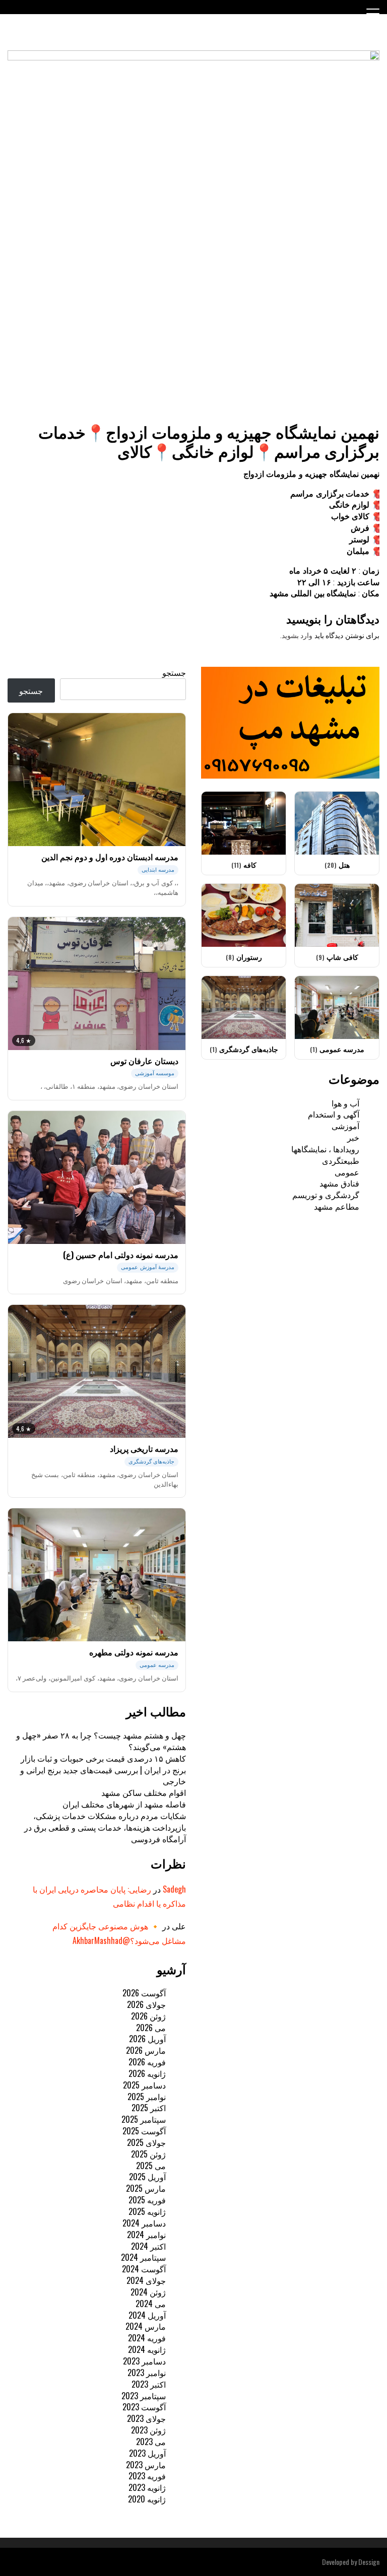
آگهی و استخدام (334, 1114)
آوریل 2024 (147, 2315)
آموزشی (345, 1126)
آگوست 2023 (144, 2407)
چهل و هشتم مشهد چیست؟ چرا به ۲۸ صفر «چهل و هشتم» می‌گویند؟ (101, 1741)
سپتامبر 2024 (143, 2257)
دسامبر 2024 (144, 2223)
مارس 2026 (146, 2050)
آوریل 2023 (147, 2453)
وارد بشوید (297, 636)
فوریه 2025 (147, 2200)
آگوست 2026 (144, 1993)
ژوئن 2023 (148, 2430)
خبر (353, 1137)
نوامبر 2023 (147, 2373)
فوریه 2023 (147, 2476)
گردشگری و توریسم (326, 1195)
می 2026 (151, 2028)
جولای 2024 (146, 2280)
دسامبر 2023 (144, 2361)
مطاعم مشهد (337, 1206)
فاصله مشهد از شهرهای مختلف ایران (124, 1804)
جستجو (174, 672)
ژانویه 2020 (147, 2499)
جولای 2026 (146, 2004)
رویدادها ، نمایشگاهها (325, 1149)
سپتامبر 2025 (144, 2119)
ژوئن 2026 (148, 2016)
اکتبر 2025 (149, 2108)
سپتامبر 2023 (144, 2396)
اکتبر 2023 (149, 2384)
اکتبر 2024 (148, 2246)
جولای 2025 (146, 2142)
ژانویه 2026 (147, 2073)
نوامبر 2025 (147, 2097)
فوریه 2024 (147, 2338)
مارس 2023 (146, 2465)
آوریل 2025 (147, 2177)
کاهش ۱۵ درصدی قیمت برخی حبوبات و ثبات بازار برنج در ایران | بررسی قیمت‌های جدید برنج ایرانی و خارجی (103, 1770)
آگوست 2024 (144, 2269)
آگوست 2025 (144, 2131)
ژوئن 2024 (148, 2292)
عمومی (347, 1172)
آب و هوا (345, 1103)
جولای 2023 (146, 2418)
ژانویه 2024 (147, 2349)
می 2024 (151, 2304)
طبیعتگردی (341, 1160)
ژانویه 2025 (147, 2211)
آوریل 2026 (147, 2039)
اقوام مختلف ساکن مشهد (144, 1792)
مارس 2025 (146, 2188)
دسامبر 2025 (144, 2085)
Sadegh (174, 1889)
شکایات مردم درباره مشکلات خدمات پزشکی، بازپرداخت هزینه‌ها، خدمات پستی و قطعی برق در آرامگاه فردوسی (105, 1827)
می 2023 (151, 2442)
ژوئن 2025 (148, 2154)
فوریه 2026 (147, 2062)
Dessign (369, 2562)
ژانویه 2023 (147, 2487)
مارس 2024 (146, 2326)
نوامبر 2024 (146, 2235)
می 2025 (151, 2166)
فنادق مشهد (339, 1183)
